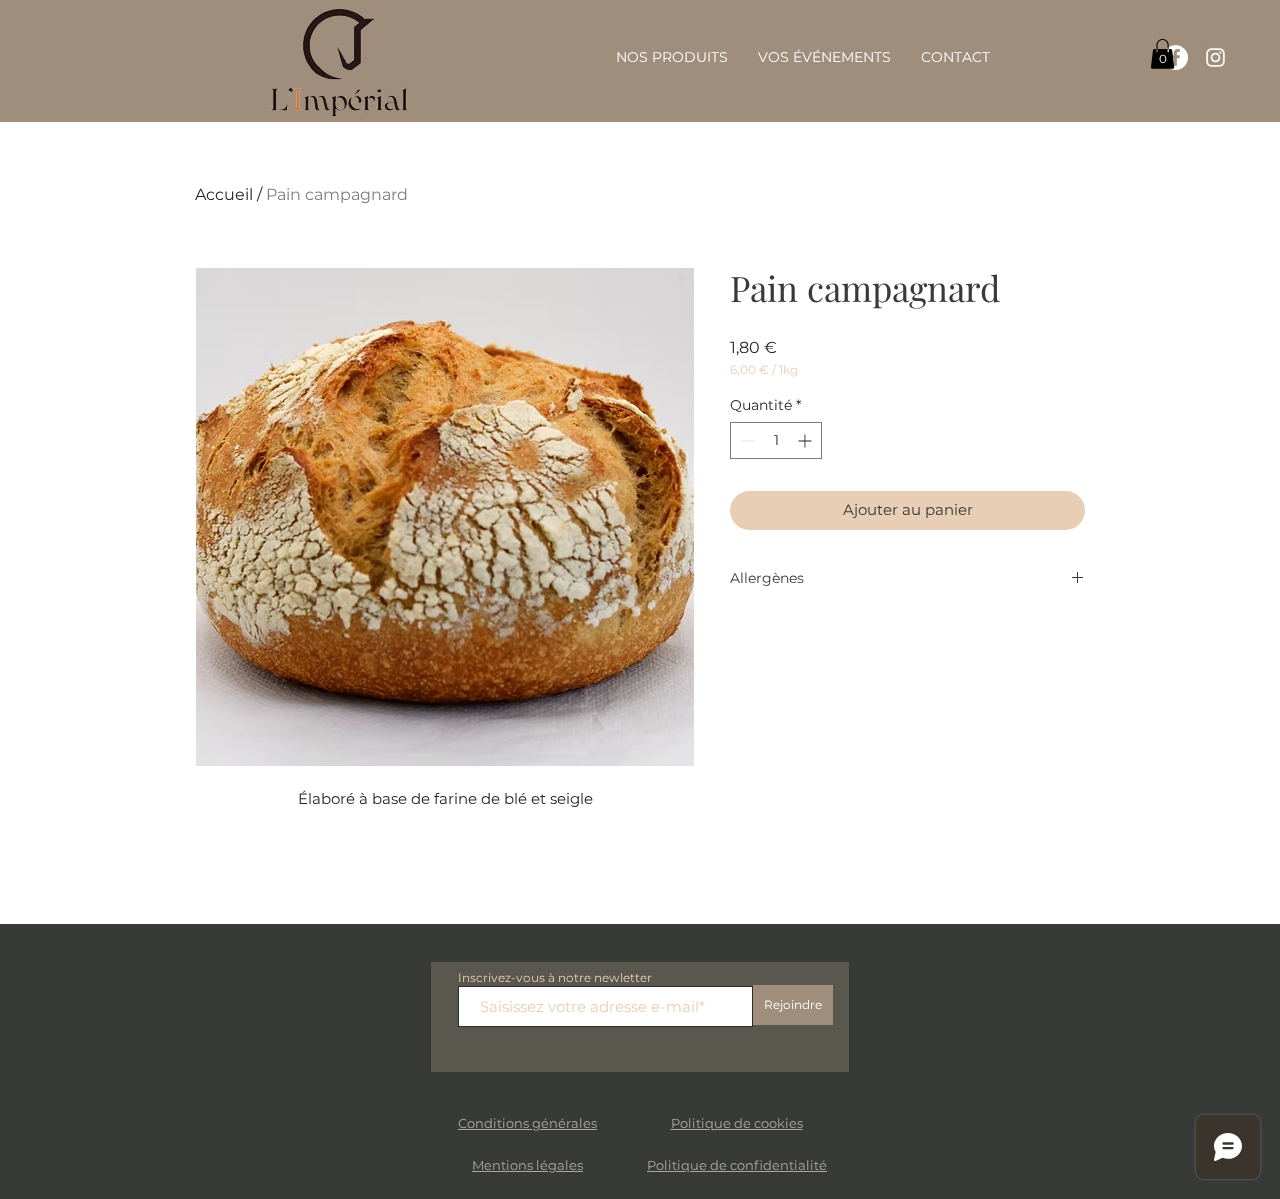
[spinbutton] (776, 440)
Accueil (224, 194)
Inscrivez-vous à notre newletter (555, 978)
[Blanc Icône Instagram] (1215, 57)
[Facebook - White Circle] (1175, 57)
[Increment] (806, 440)
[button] (1162, 54)
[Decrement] (745, 440)
